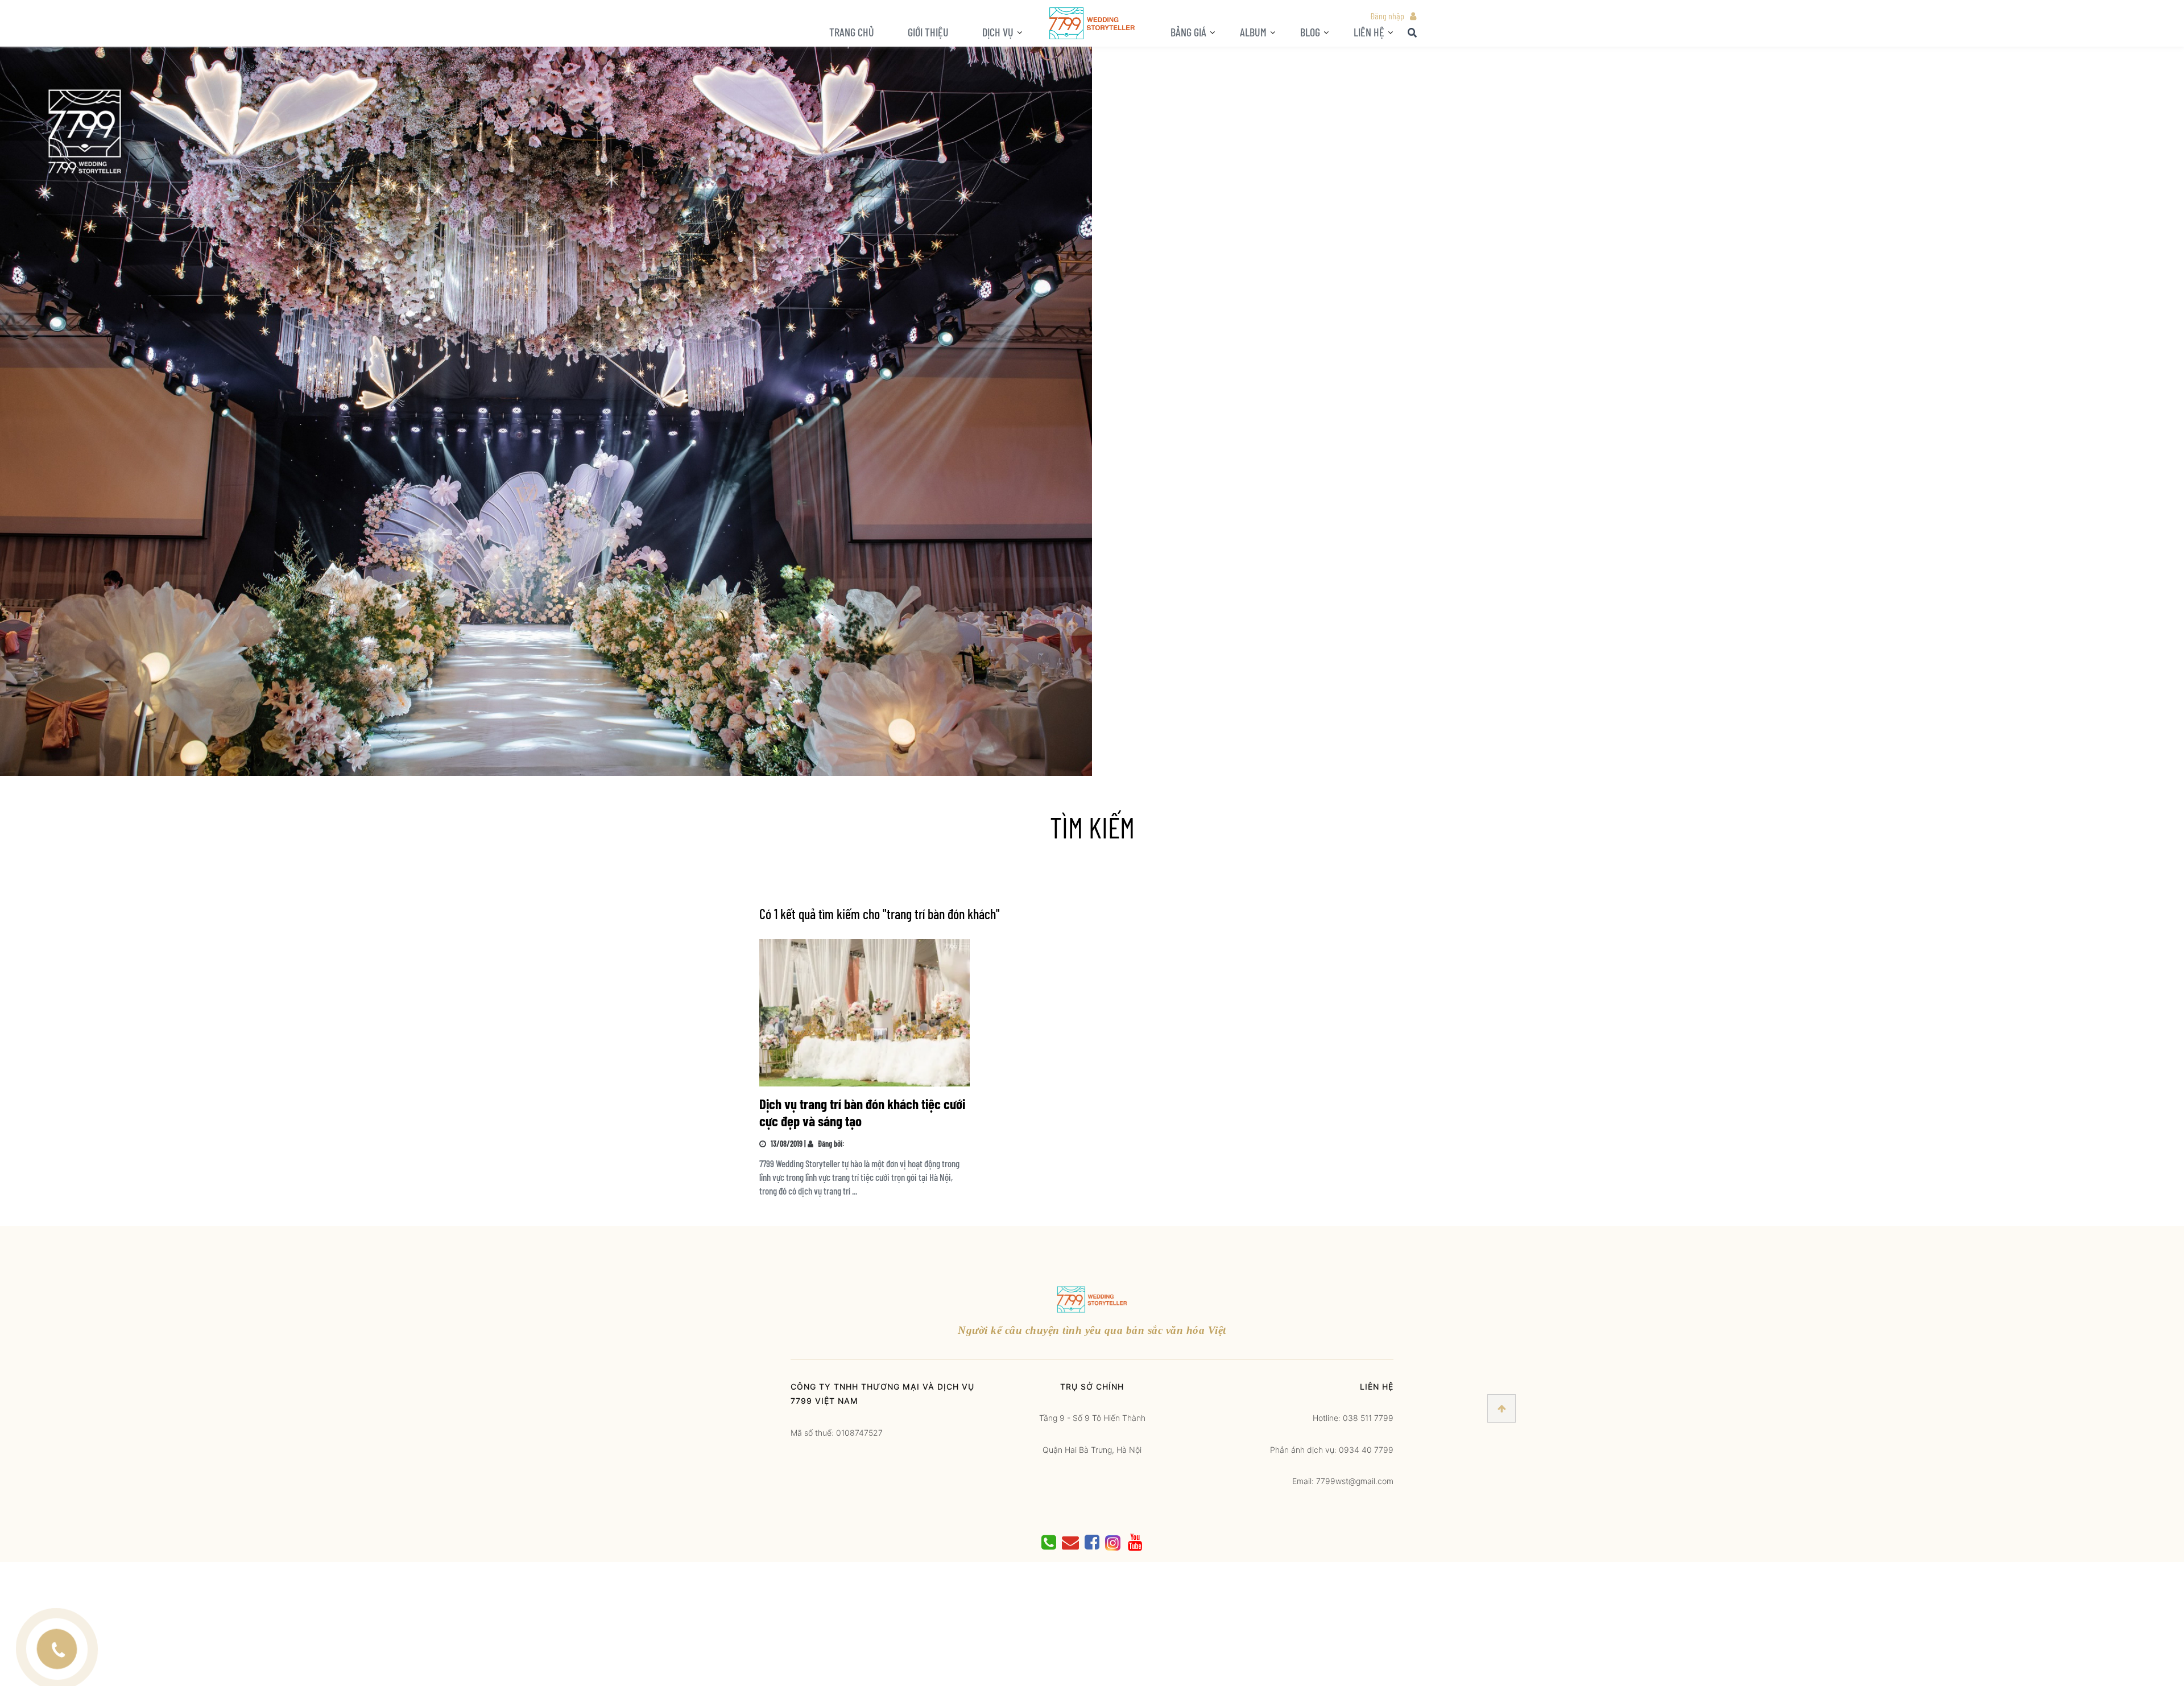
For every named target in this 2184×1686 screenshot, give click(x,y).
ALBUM (1253, 32)
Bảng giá (1188, 32)
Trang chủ (852, 32)
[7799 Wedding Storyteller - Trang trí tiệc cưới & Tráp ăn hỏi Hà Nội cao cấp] (1092, 22)
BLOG (1310, 32)
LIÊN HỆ (1369, 32)
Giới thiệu (928, 32)
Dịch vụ (998, 32)
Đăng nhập (1387, 16)
